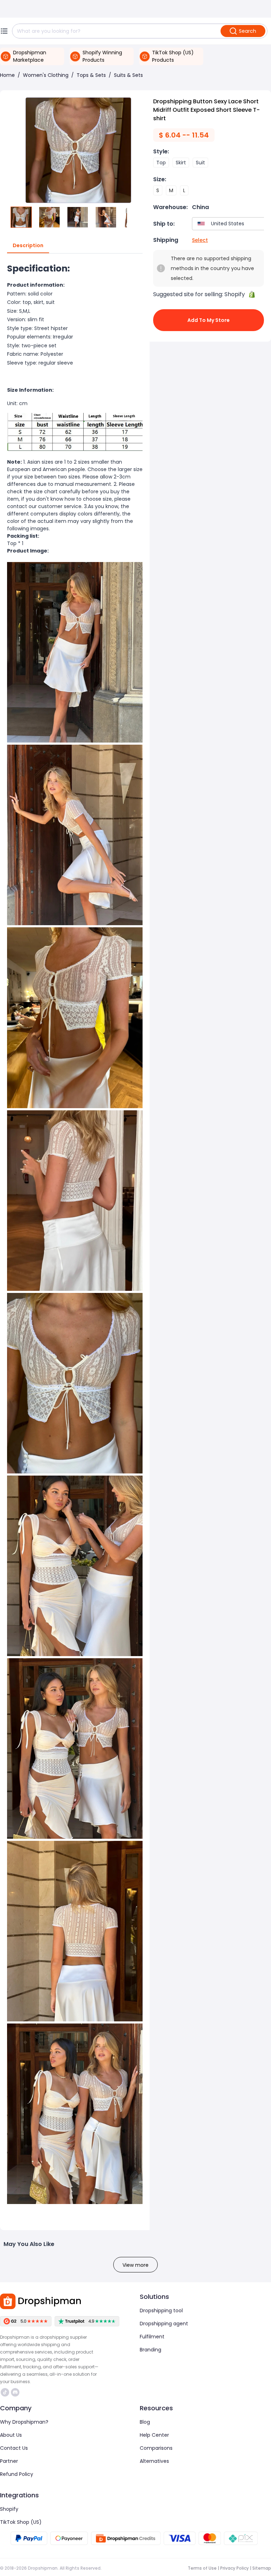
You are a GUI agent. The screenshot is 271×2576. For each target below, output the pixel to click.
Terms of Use (202, 2568)
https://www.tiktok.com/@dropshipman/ (6, 2392)
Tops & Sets (91, 75)
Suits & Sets (128, 75)
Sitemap (262, 2568)
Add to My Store (209, 320)
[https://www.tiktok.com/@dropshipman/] (5, 2392)
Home (7, 75)
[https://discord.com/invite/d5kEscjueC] (15, 2392)
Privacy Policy (234, 2568)
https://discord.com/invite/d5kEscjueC (16, 2392)
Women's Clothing (46, 75)
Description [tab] (28, 245)
